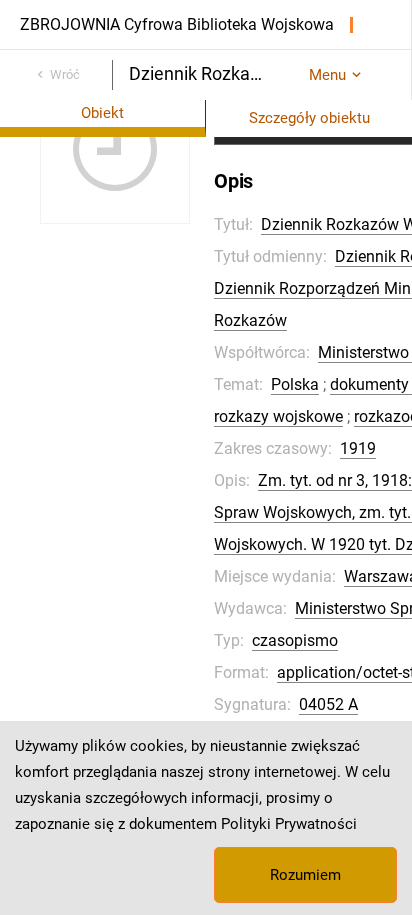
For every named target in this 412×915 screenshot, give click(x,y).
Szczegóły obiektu (309, 118)
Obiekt (102, 113)
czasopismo (295, 640)
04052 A (328, 704)
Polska (295, 384)
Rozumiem (305, 875)
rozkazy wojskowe (278, 416)
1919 (358, 448)
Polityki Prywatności (289, 824)
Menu (327, 75)
